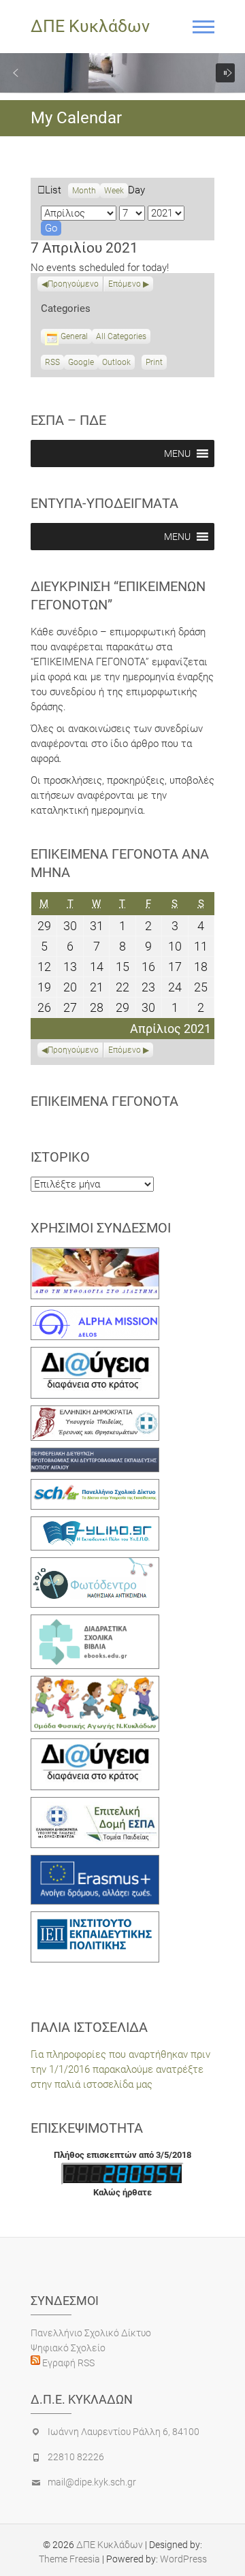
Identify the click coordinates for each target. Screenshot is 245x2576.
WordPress (183, 2559)
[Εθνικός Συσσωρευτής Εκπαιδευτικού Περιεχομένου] (95, 1565)
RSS (52, 362)
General (74, 336)
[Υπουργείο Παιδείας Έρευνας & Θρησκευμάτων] (95, 1413)
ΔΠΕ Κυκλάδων (90, 26)
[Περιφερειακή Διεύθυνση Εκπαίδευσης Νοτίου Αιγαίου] (95, 1455)
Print (156, 364)
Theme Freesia (69, 2559)
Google (81, 364)
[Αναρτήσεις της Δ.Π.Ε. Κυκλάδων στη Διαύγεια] (95, 1354)
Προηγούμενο (73, 284)
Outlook (116, 364)
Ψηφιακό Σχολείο (68, 2348)
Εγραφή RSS (67, 2363)
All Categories (121, 336)
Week (114, 191)
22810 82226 (76, 2457)
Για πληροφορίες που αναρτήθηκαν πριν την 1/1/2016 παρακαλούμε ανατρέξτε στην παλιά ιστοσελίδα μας (120, 2069)
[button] (16, 73)
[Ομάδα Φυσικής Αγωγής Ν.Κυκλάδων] (95, 1683)
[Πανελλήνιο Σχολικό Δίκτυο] (95, 1486)
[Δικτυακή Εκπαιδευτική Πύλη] (95, 1524)
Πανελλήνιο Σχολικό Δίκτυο (91, 2333)
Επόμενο (125, 284)
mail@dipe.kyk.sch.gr (92, 2482)
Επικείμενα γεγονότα (104, 1101)
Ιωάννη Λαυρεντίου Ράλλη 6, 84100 (124, 2432)
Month (84, 191)
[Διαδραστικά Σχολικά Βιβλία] (95, 1622)
